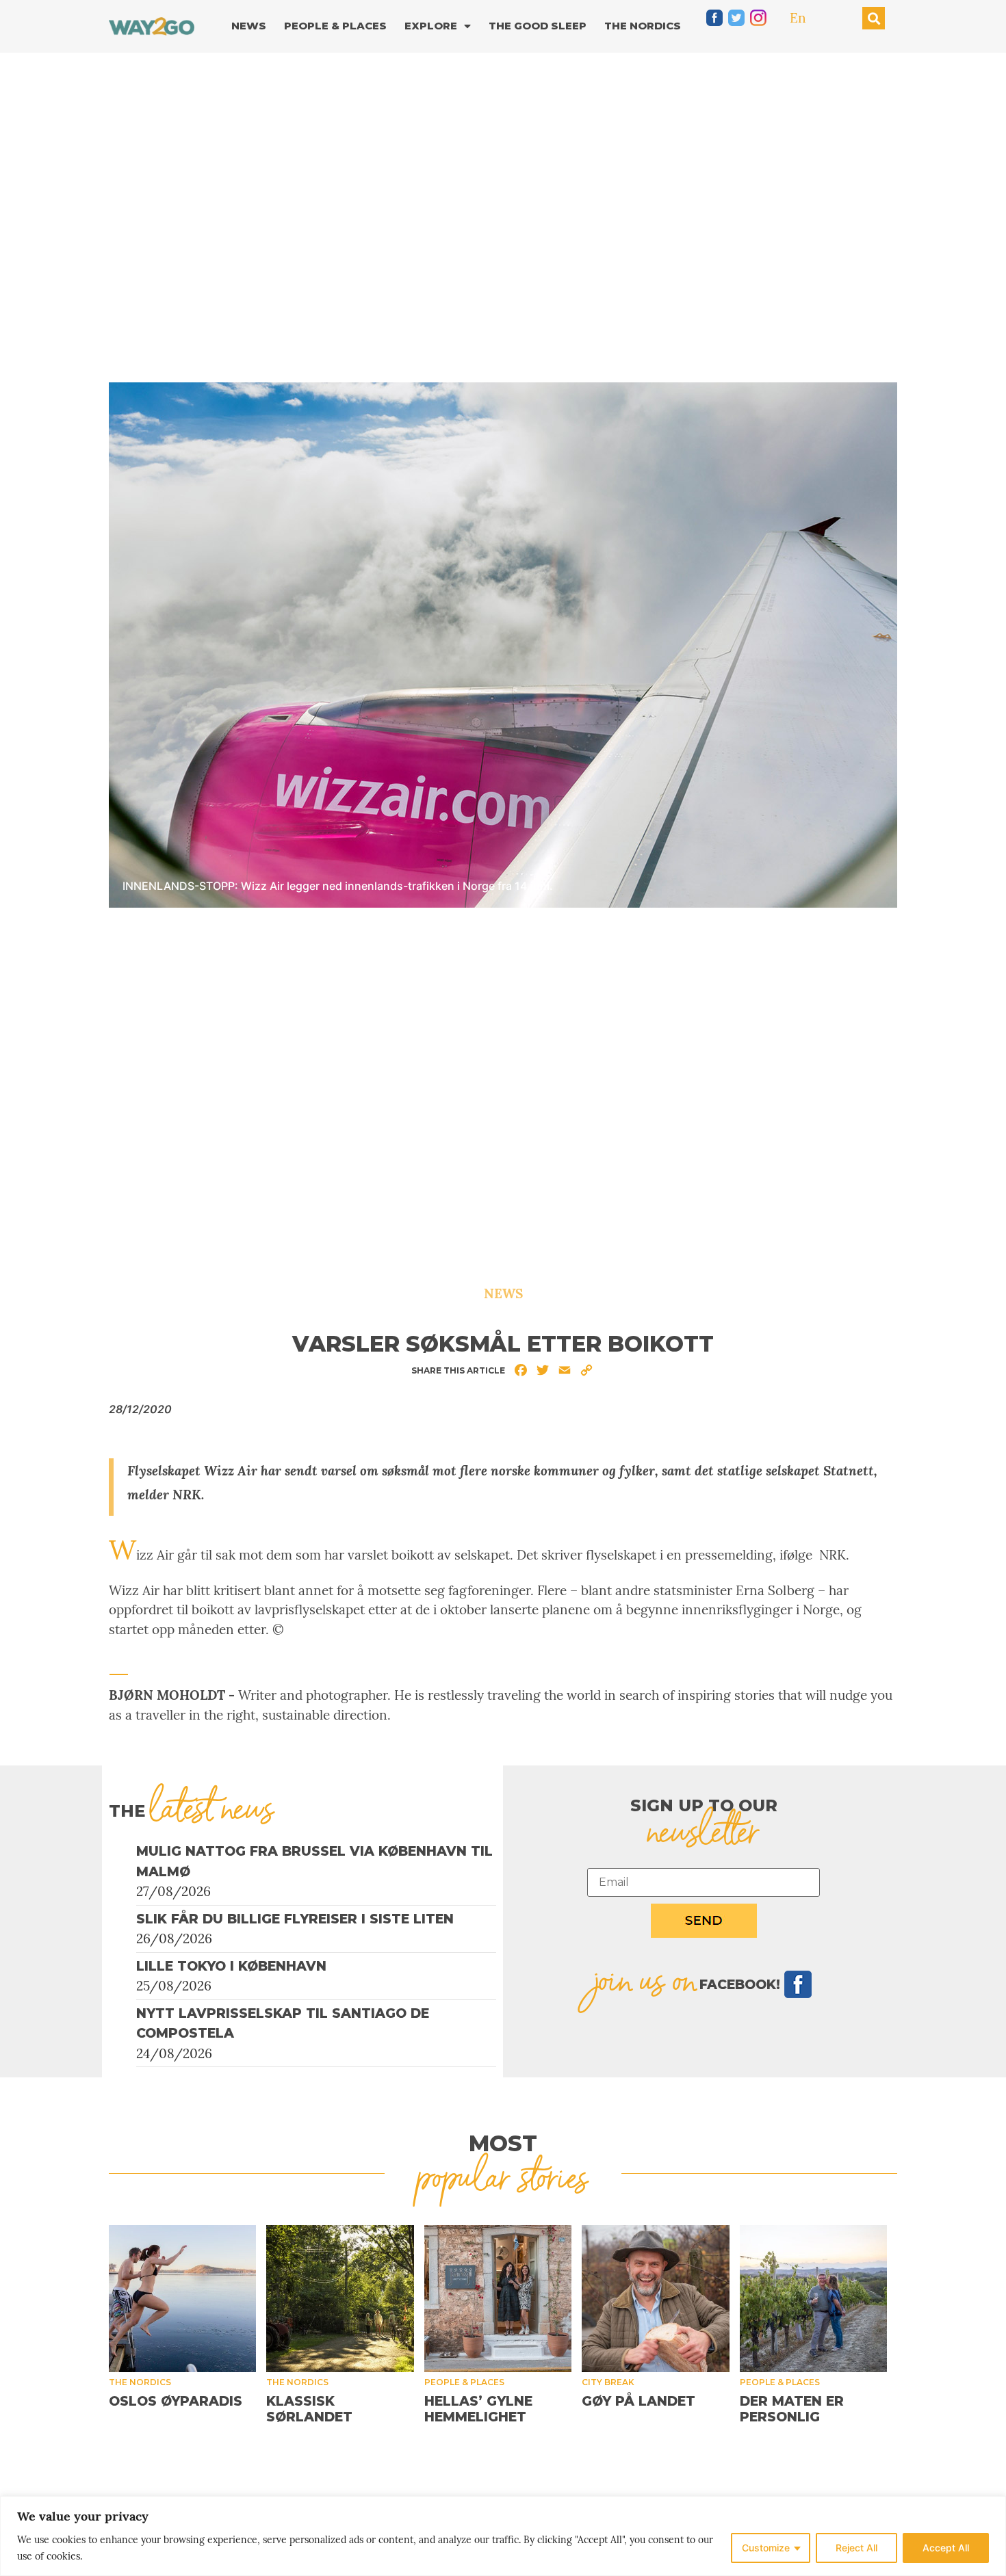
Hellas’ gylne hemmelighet (478, 2409)
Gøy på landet (639, 2401)
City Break (608, 2382)
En (798, 18)
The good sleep (538, 26)
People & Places (335, 26)
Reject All (856, 2548)
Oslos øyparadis (176, 2401)
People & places (464, 2382)
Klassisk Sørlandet (309, 2409)
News (249, 26)
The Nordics (643, 26)
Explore (431, 26)
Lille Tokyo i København (231, 1966)
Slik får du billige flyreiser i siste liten (295, 1919)
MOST (503, 2143)
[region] (503, 2536)
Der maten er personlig (792, 2409)
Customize (766, 2548)
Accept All (946, 2548)
